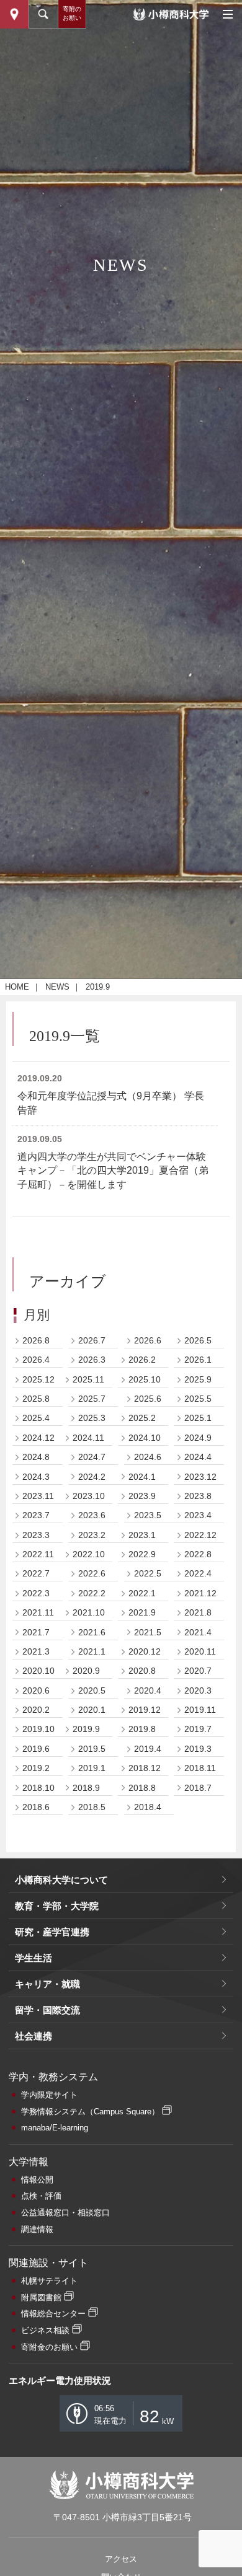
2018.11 (200, 1768)
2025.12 (38, 1379)
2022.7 (36, 1573)
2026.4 (36, 1360)
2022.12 (200, 1535)
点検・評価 (41, 2196)
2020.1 (92, 1710)
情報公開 (37, 2180)
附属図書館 (41, 2297)
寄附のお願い (72, 13)
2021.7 (36, 1632)
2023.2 (92, 1535)
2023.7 (36, 1515)
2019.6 (36, 1749)
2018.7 (198, 1788)
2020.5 (92, 1690)
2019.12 (145, 1710)
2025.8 (36, 1399)
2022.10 (89, 1554)
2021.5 (148, 1632)
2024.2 (92, 1477)
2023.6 (92, 1515)
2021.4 (198, 1632)
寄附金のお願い (49, 2347)
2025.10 (145, 1379)
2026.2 (142, 1360)
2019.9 (86, 1729)
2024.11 (88, 1438)
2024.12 (38, 1438)
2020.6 (36, 1690)
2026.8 (36, 1340)
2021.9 (142, 1612)
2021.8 (198, 1612)
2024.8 (36, 1457)
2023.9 (142, 1496)
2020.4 (148, 1690)
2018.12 (145, 1768)
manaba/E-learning (55, 2128)
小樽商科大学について (61, 1880)
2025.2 (142, 1418)
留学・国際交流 (47, 2010)
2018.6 (36, 1807)
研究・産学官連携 (52, 1932)
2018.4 (148, 1807)
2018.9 (86, 1788)
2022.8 (198, 1554)
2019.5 (92, 1749)
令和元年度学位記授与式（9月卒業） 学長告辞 (111, 1103)
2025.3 (92, 1418)
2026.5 (198, 1340)
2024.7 (92, 1457)
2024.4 (198, 1457)
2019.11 (200, 1710)
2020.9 (86, 1671)
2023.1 (142, 1535)
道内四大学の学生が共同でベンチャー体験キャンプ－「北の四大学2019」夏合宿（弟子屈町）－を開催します (113, 1171)
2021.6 (92, 1632)
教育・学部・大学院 (57, 1906)
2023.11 (38, 1496)
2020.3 (198, 1690)
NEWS (57, 987)
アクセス (121, 2559)
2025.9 (198, 1379)
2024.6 (148, 1457)
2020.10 (38, 1671)
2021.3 (36, 1651)
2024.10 (145, 1438)
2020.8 (142, 1671)
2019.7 (198, 1729)
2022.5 (148, 1573)
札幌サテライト (49, 2281)
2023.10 (89, 1496)
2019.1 (92, 1768)
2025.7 (92, 1399)
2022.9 (142, 1554)
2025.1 (198, 1418)
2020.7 (198, 1671)
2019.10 (38, 1729)
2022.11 (38, 1554)
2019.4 (148, 1749)
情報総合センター (53, 2314)
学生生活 (34, 1958)
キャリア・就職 (47, 1984)
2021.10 (89, 1612)
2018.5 (92, 1807)
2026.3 (92, 1360)
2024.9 (198, 1438)
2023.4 (198, 1515)
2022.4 (198, 1573)
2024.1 (142, 1477)
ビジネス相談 (45, 2330)
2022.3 (36, 1593)
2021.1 (92, 1651)
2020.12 (145, 1651)
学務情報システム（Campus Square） (90, 2112)
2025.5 (198, 1399)
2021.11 (38, 1612)
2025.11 (88, 1379)
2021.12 (200, 1593)
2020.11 (200, 1651)
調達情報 (37, 2229)
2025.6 (148, 1399)
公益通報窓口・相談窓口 (65, 2213)
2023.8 (198, 1496)
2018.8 (142, 1788)
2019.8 (142, 1729)
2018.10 (38, 1788)
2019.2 (36, 1768)
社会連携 (34, 2036)
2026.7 (92, 1340)
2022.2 (92, 1593)
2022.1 (142, 1593)
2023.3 (36, 1535)
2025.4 (36, 1418)
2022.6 (92, 1573)
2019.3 (198, 1749)
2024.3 (36, 1477)
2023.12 (200, 1477)
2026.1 (198, 1360)
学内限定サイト (49, 2095)
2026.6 (148, 1340)
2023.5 (148, 1515)
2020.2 (36, 1710)
